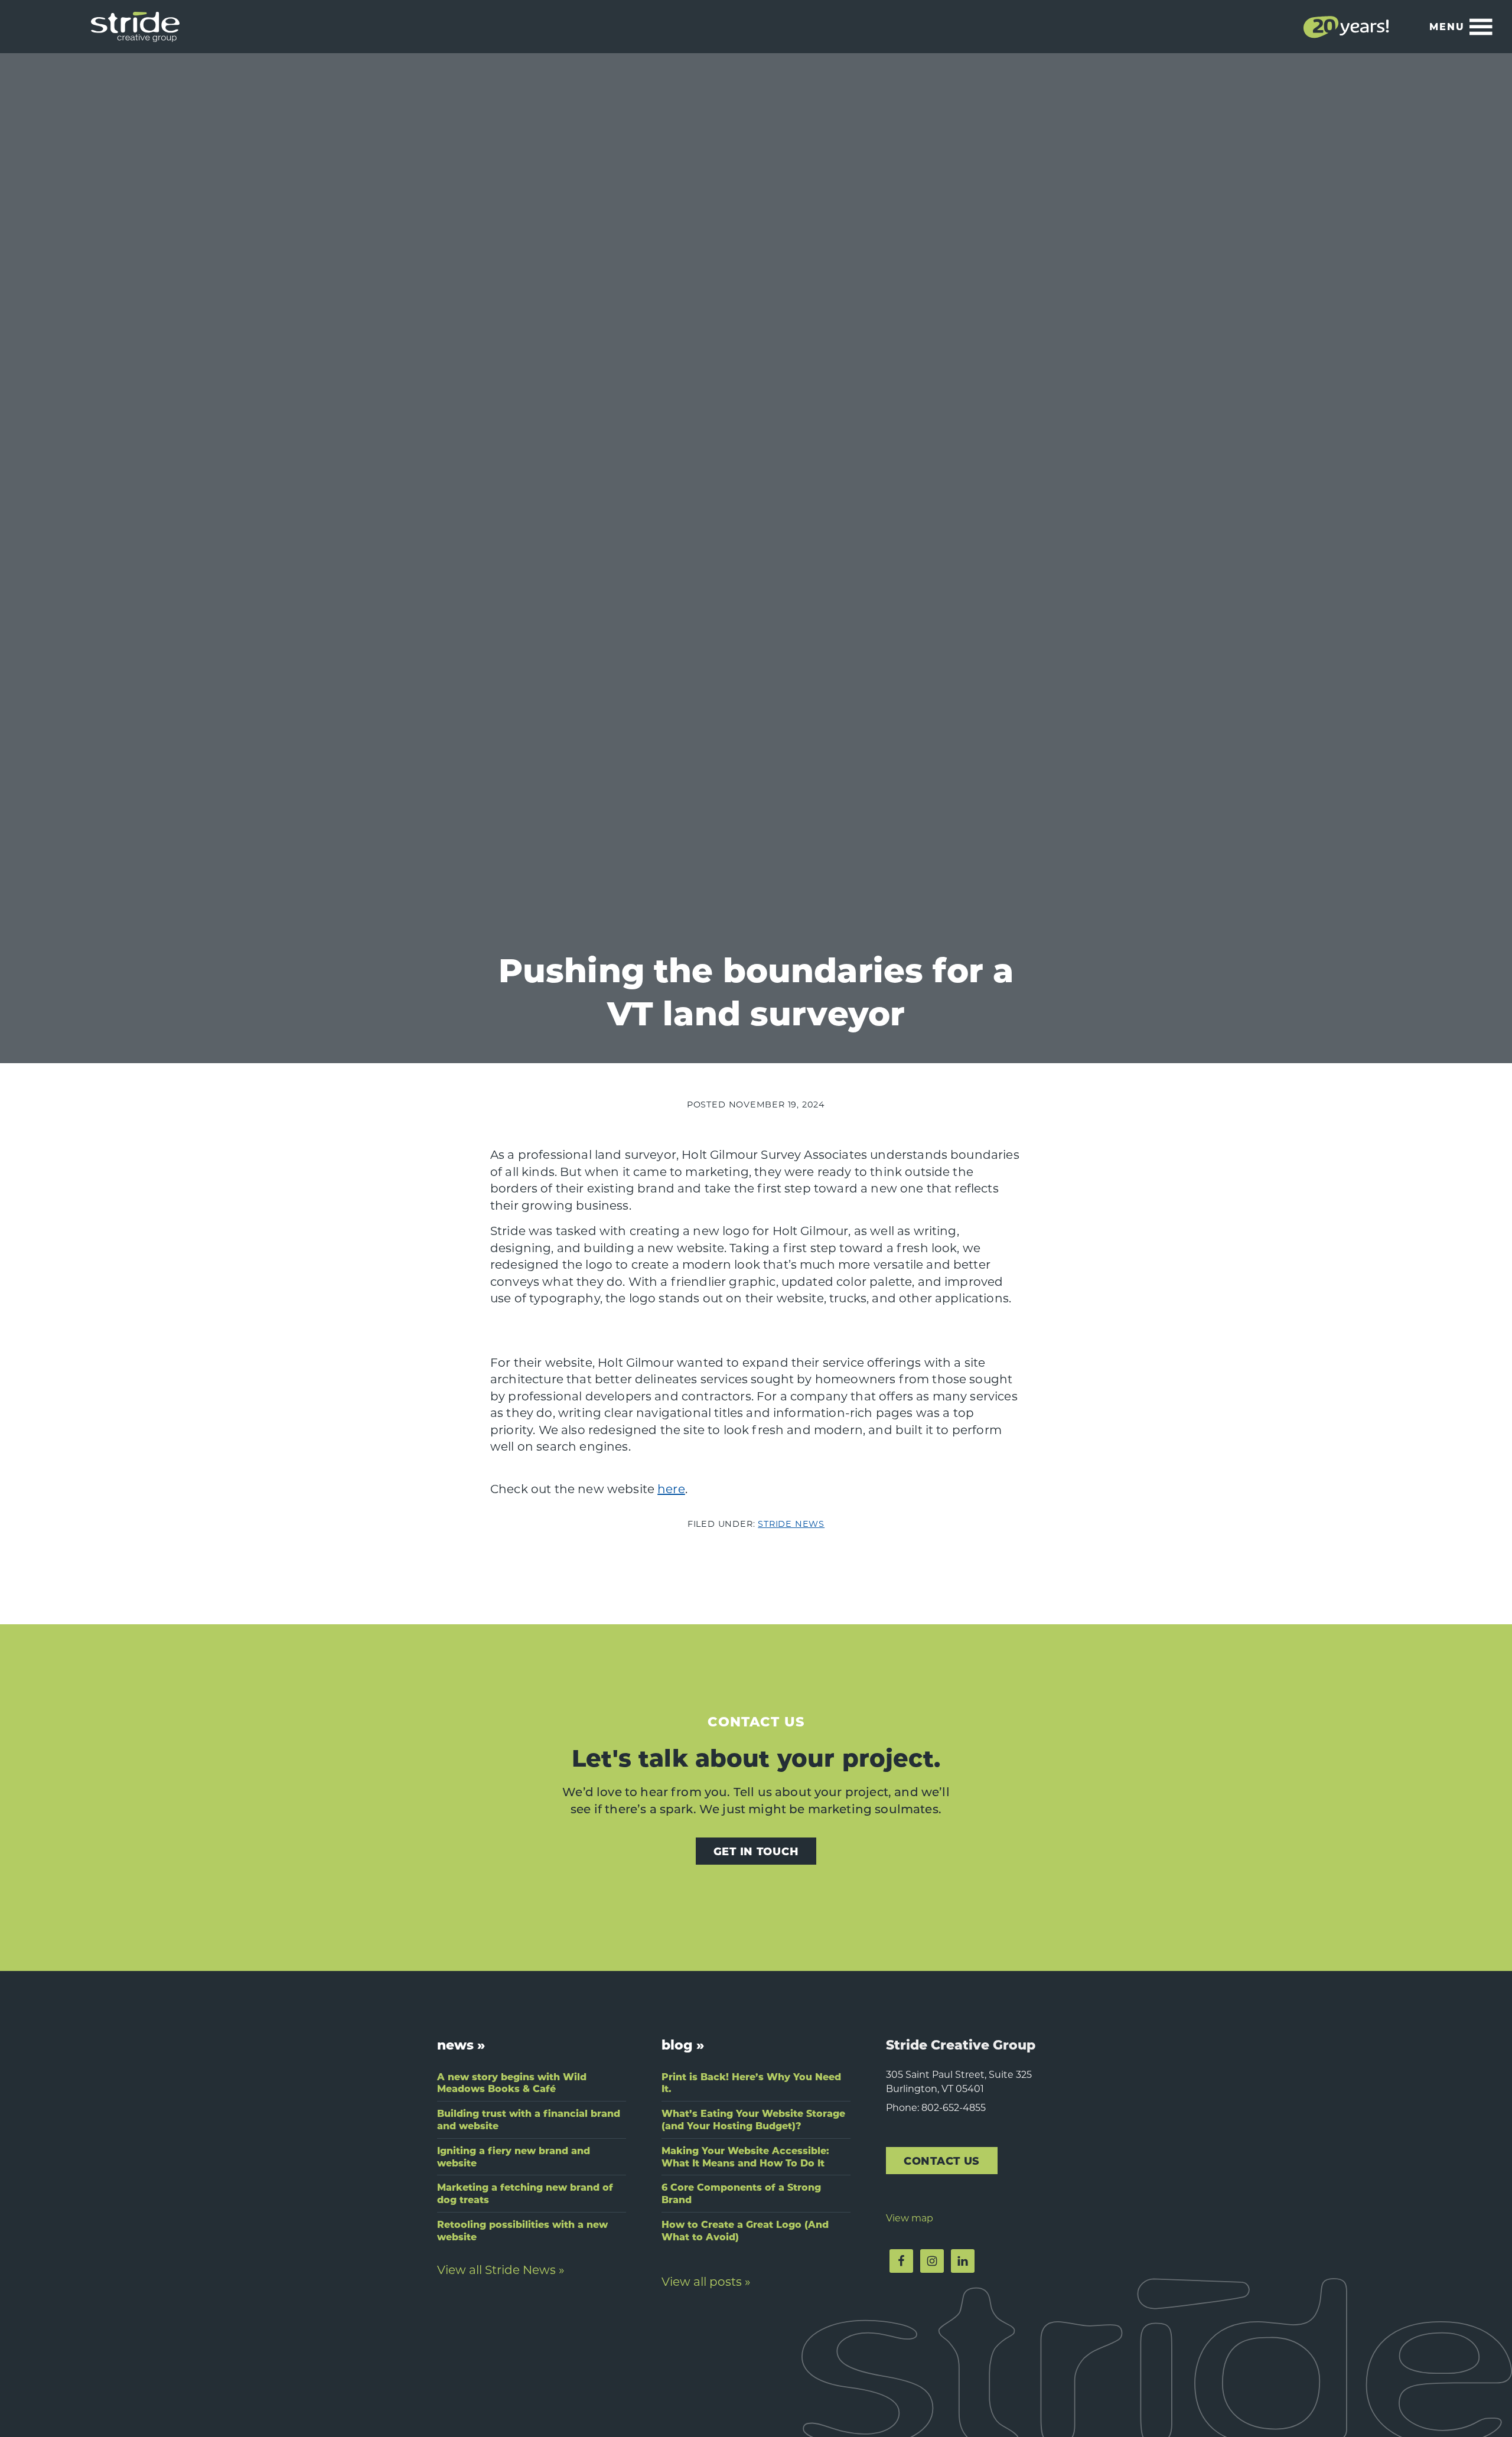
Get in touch (756, 1851)
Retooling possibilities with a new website (522, 2230)
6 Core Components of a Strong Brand (741, 2193)
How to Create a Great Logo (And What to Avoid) (745, 2230)
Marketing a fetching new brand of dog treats (525, 2193)
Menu (1447, 26)
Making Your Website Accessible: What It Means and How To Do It (745, 2156)
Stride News (791, 1524)
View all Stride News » (501, 2269)
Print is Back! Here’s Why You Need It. (751, 2083)
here (671, 1488)
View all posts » (706, 2281)
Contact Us (942, 2160)
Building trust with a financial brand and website (529, 2119)
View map (910, 2218)
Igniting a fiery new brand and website (514, 2156)
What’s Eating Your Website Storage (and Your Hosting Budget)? (753, 2119)
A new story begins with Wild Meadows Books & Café (512, 2083)
